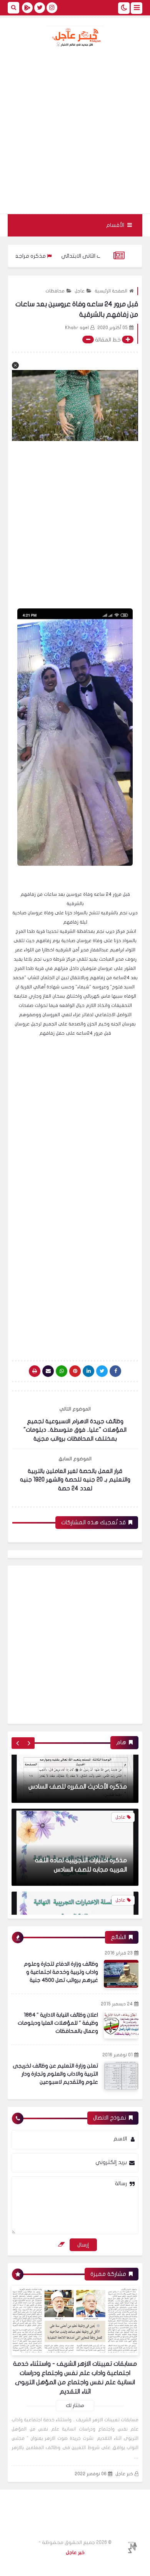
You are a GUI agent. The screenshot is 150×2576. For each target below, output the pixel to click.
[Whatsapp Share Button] (62, 1371)
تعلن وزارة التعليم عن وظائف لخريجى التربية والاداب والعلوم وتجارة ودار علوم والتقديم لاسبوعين (55, 2074)
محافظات (55, 291)
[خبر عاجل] (75, 37)
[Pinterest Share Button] (88, 1371)
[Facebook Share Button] (115, 1371)
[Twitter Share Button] (102, 1371)
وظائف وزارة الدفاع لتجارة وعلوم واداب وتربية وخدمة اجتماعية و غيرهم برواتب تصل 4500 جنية (61, 1972)
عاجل (80, 291)
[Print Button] (35, 1371)
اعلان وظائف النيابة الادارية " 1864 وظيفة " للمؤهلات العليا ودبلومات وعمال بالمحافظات (58, 2023)
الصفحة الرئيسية (111, 291)
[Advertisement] (75, 130)
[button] (15, 365)
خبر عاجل (124, 2474)
